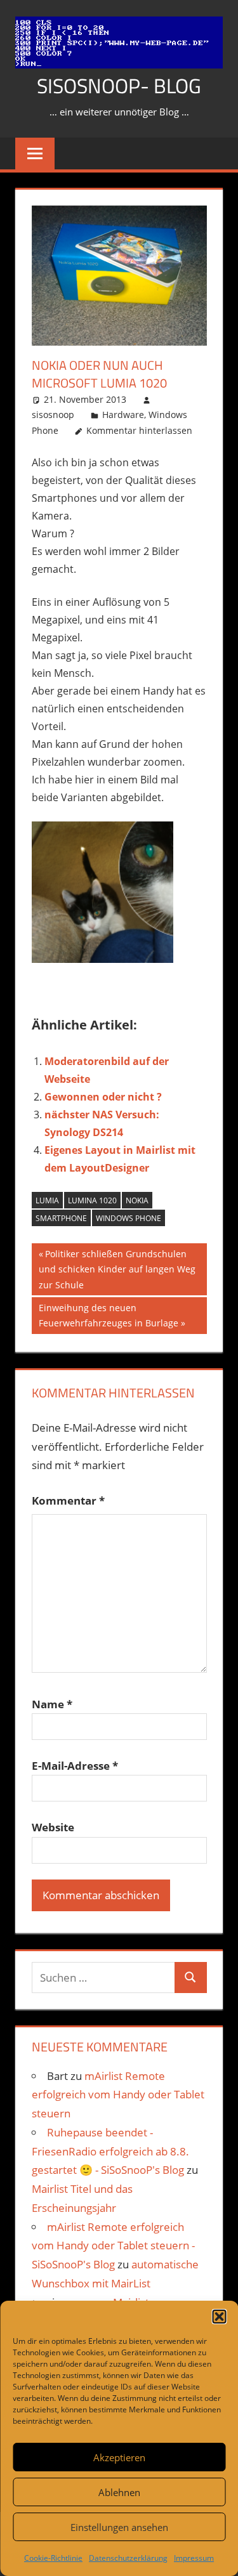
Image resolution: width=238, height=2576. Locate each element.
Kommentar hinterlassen (139, 430)
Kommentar (68, 1500)
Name (52, 1704)
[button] (219, 2317)
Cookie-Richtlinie (53, 2558)
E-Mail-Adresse (75, 1766)
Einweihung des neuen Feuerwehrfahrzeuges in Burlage (108, 1315)
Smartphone (61, 1218)
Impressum (194, 2558)
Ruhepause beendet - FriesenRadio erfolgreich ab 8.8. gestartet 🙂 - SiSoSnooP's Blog (110, 2151)
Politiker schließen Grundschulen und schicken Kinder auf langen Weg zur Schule (117, 1269)
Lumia (47, 1200)
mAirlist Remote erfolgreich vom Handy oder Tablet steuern (118, 2095)
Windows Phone (129, 1218)
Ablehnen (119, 2492)
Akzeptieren (119, 2457)
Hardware (123, 415)
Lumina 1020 (92, 1200)
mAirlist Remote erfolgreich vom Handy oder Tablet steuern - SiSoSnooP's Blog (113, 2246)
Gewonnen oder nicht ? (103, 1097)
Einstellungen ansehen (119, 2527)
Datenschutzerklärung (128, 2558)
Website (53, 1827)
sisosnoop (53, 415)
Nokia (137, 1200)
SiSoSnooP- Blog (119, 86)
